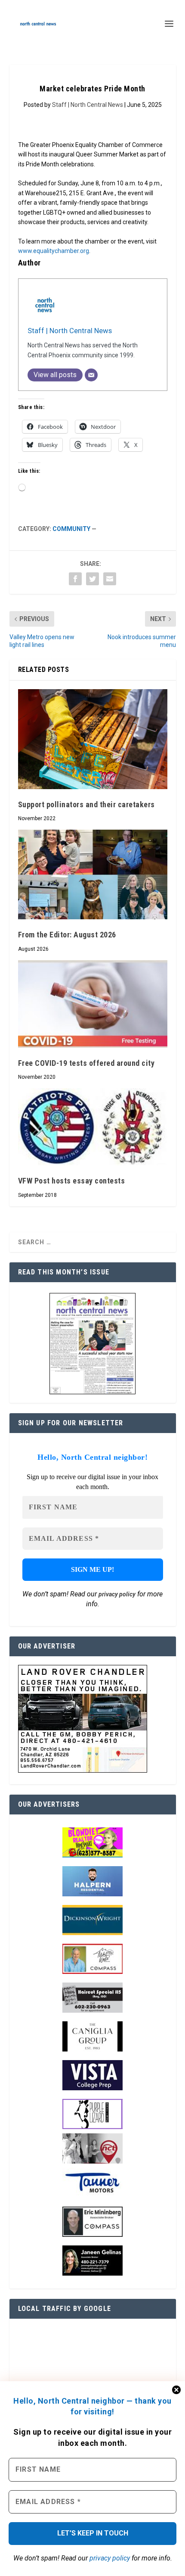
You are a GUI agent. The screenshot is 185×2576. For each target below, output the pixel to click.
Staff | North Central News (88, 105)
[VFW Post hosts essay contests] (93, 1127)
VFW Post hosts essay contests (72, 1181)
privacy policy (110, 2558)
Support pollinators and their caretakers (86, 804)
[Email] (91, 375)
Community (71, 529)
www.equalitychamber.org (54, 251)
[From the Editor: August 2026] (93, 874)
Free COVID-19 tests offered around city (86, 1063)
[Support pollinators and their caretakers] (93, 739)
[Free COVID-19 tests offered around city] (93, 1004)
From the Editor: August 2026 (67, 935)
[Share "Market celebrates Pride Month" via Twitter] (92, 579)
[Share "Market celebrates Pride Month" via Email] (110, 579)
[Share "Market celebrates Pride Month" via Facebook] (75, 579)
